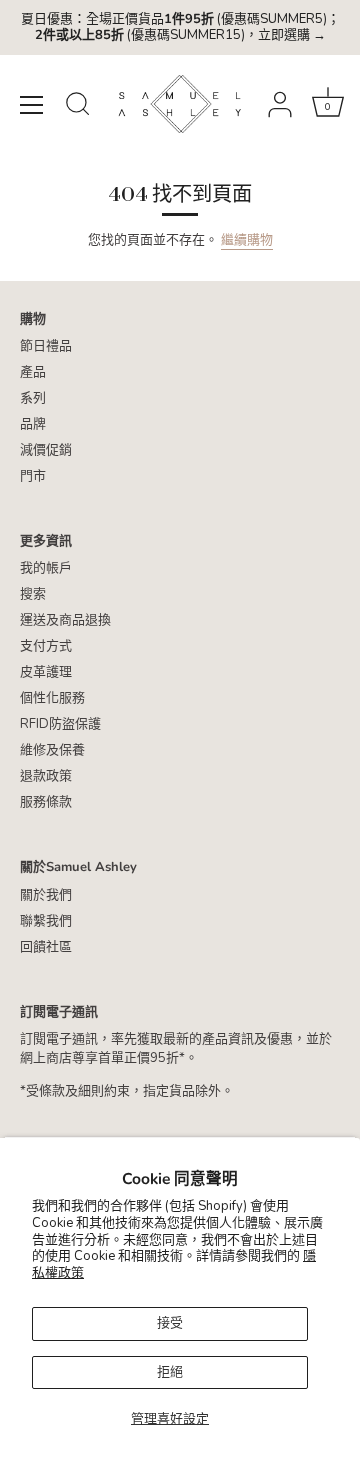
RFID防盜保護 (60, 724)
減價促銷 (46, 450)
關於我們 (46, 895)
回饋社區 (46, 947)
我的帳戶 (46, 568)
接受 (170, 1323)
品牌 (33, 424)
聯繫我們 (46, 921)
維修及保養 (52, 750)
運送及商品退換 (65, 620)
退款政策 (46, 776)
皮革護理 (46, 672)
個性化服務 (52, 698)
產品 (33, 372)
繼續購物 (247, 240)
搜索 (33, 594)
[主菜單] (32, 105)
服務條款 (46, 802)
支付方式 (46, 646)
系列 (33, 398)
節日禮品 (46, 346)
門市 (33, 476)
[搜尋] (78, 107)
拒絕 (170, 1372)
